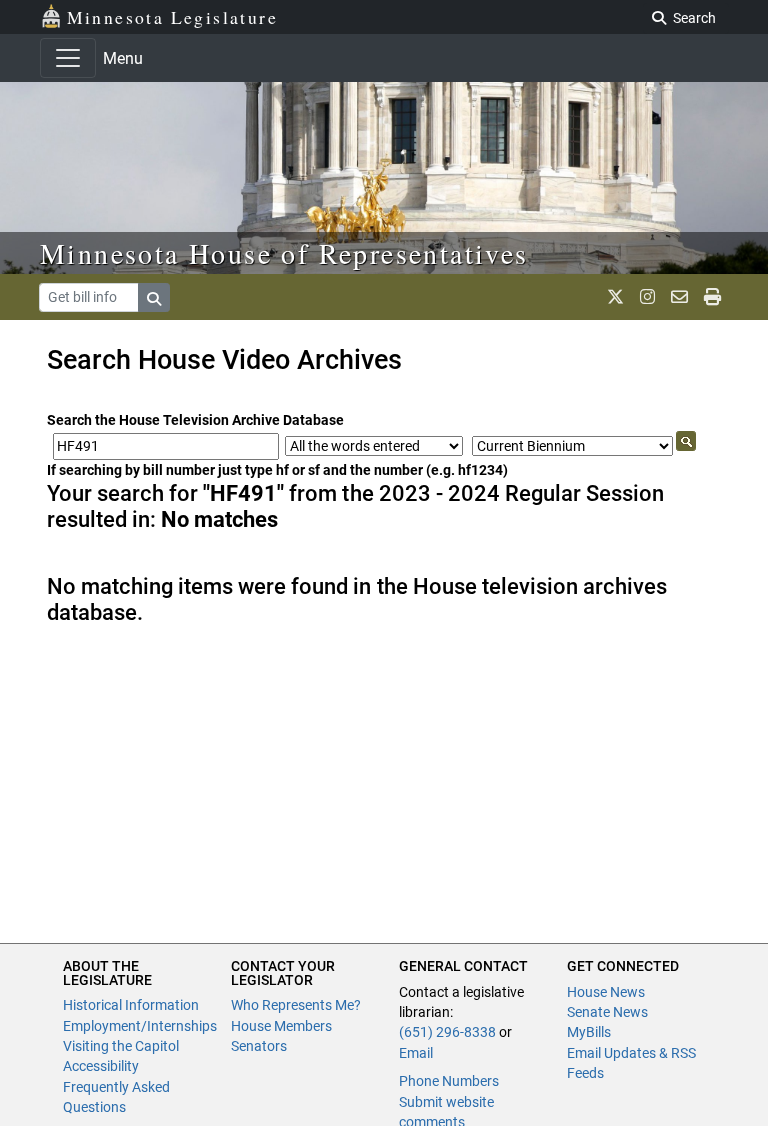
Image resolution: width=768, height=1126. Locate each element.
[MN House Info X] (615, 297)
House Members (281, 1026)
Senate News (607, 1012)
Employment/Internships (140, 1026)
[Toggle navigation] (68, 58)
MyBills (589, 1032)
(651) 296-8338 (447, 1032)
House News (606, 992)
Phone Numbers (449, 1081)
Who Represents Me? (296, 1005)
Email (416, 1053)
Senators (259, 1046)
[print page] (712, 297)
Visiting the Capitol (121, 1046)
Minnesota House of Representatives (284, 253)
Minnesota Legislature (172, 17)
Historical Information (131, 1005)
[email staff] (679, 297)
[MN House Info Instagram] (647, 297)
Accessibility (101, 1066)
